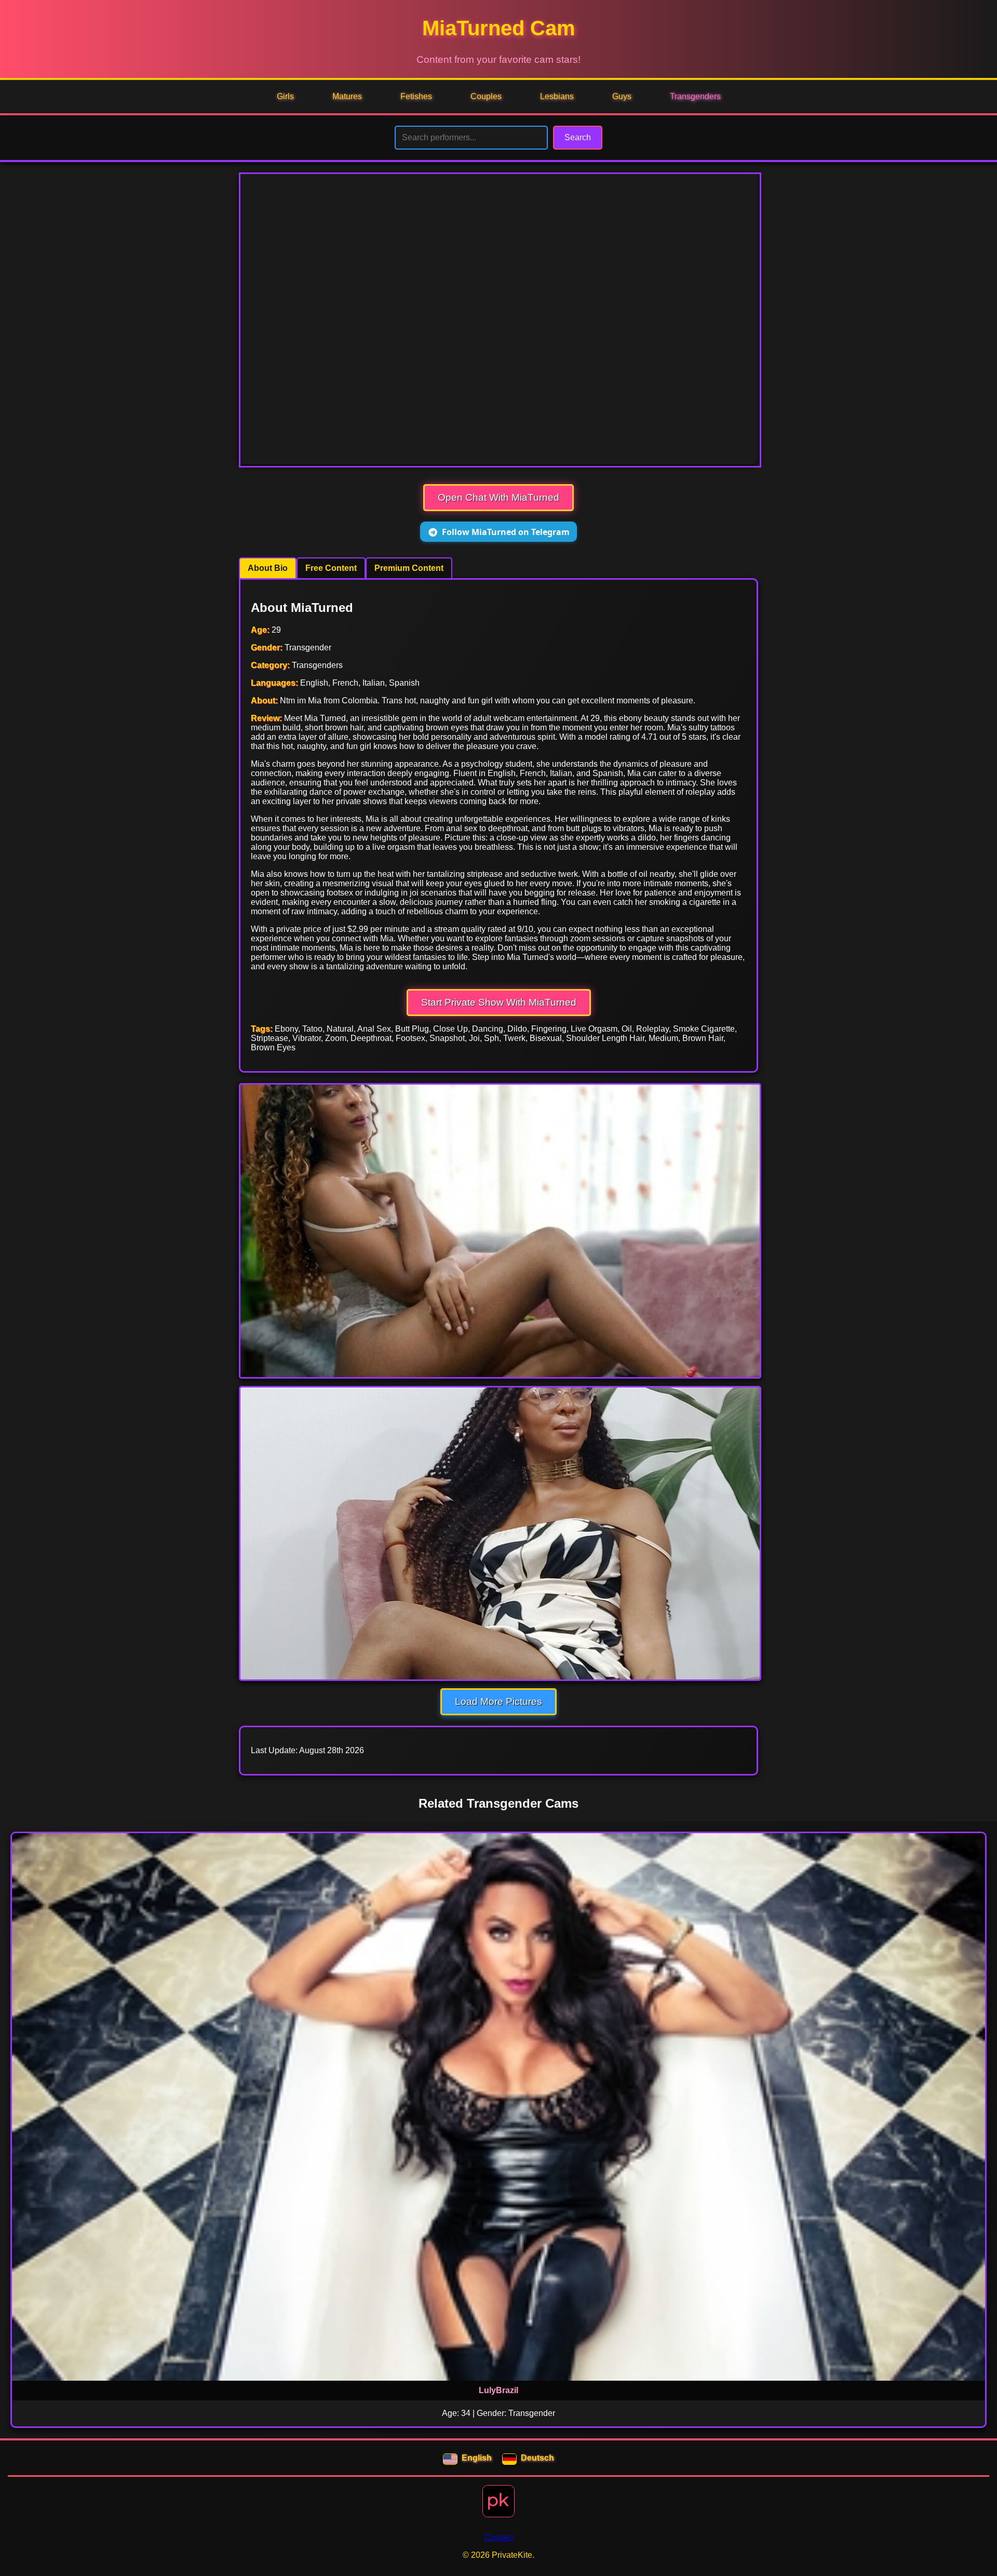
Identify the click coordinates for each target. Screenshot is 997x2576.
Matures (347, 96)
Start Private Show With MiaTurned (499, 1002)
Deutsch (537, 2458)
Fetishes (416, 96)
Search (578, 137)
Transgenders (695, 96)
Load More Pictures (498, 1701)
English (477, 2458)
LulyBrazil (498, 2390)
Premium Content (409, 568)
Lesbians (557, 96)
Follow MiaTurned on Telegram (506, 532)
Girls (285, 96)
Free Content (331, 568)
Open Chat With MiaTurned (498, 497)
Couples (486, 96)
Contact (499, 2537)
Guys (622, 96)
